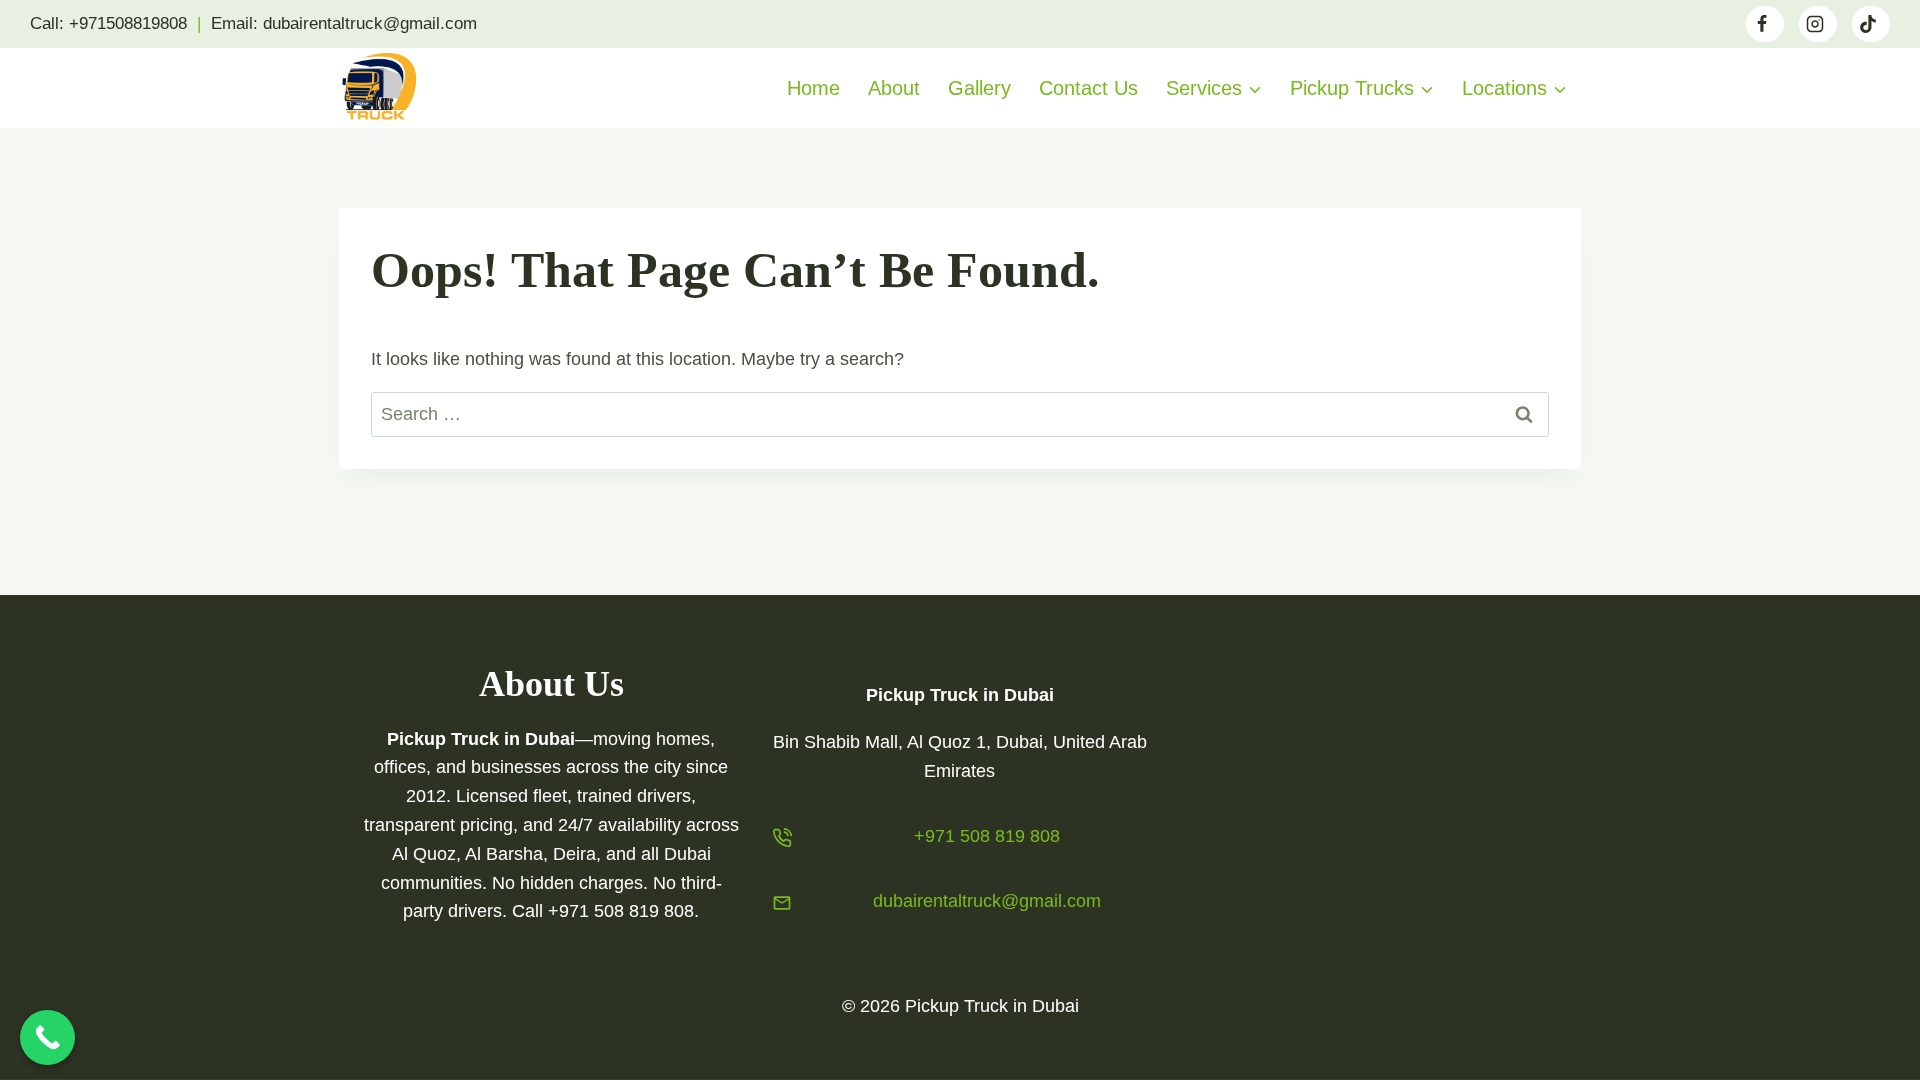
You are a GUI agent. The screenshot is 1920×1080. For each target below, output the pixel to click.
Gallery (979, 88)
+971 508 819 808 (987, 836)
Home (813, 88)
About (894, 88)
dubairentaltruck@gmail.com (987, 901)
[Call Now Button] (47, 1037)
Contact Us (1088, 88)
